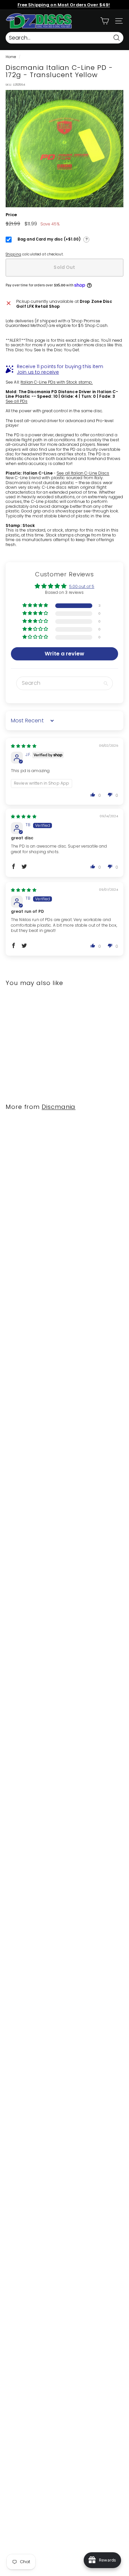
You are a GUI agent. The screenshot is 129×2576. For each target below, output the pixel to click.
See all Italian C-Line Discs (83, 473)
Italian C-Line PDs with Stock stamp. (57, 382)
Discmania (59, 1107)
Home (11, 57)
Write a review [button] (64, 654)
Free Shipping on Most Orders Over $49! (64, 5)
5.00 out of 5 (82, 586)
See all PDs (17, 401)
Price (11, 215)
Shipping (13, 254)
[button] (36, 606)
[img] (24, 746)
